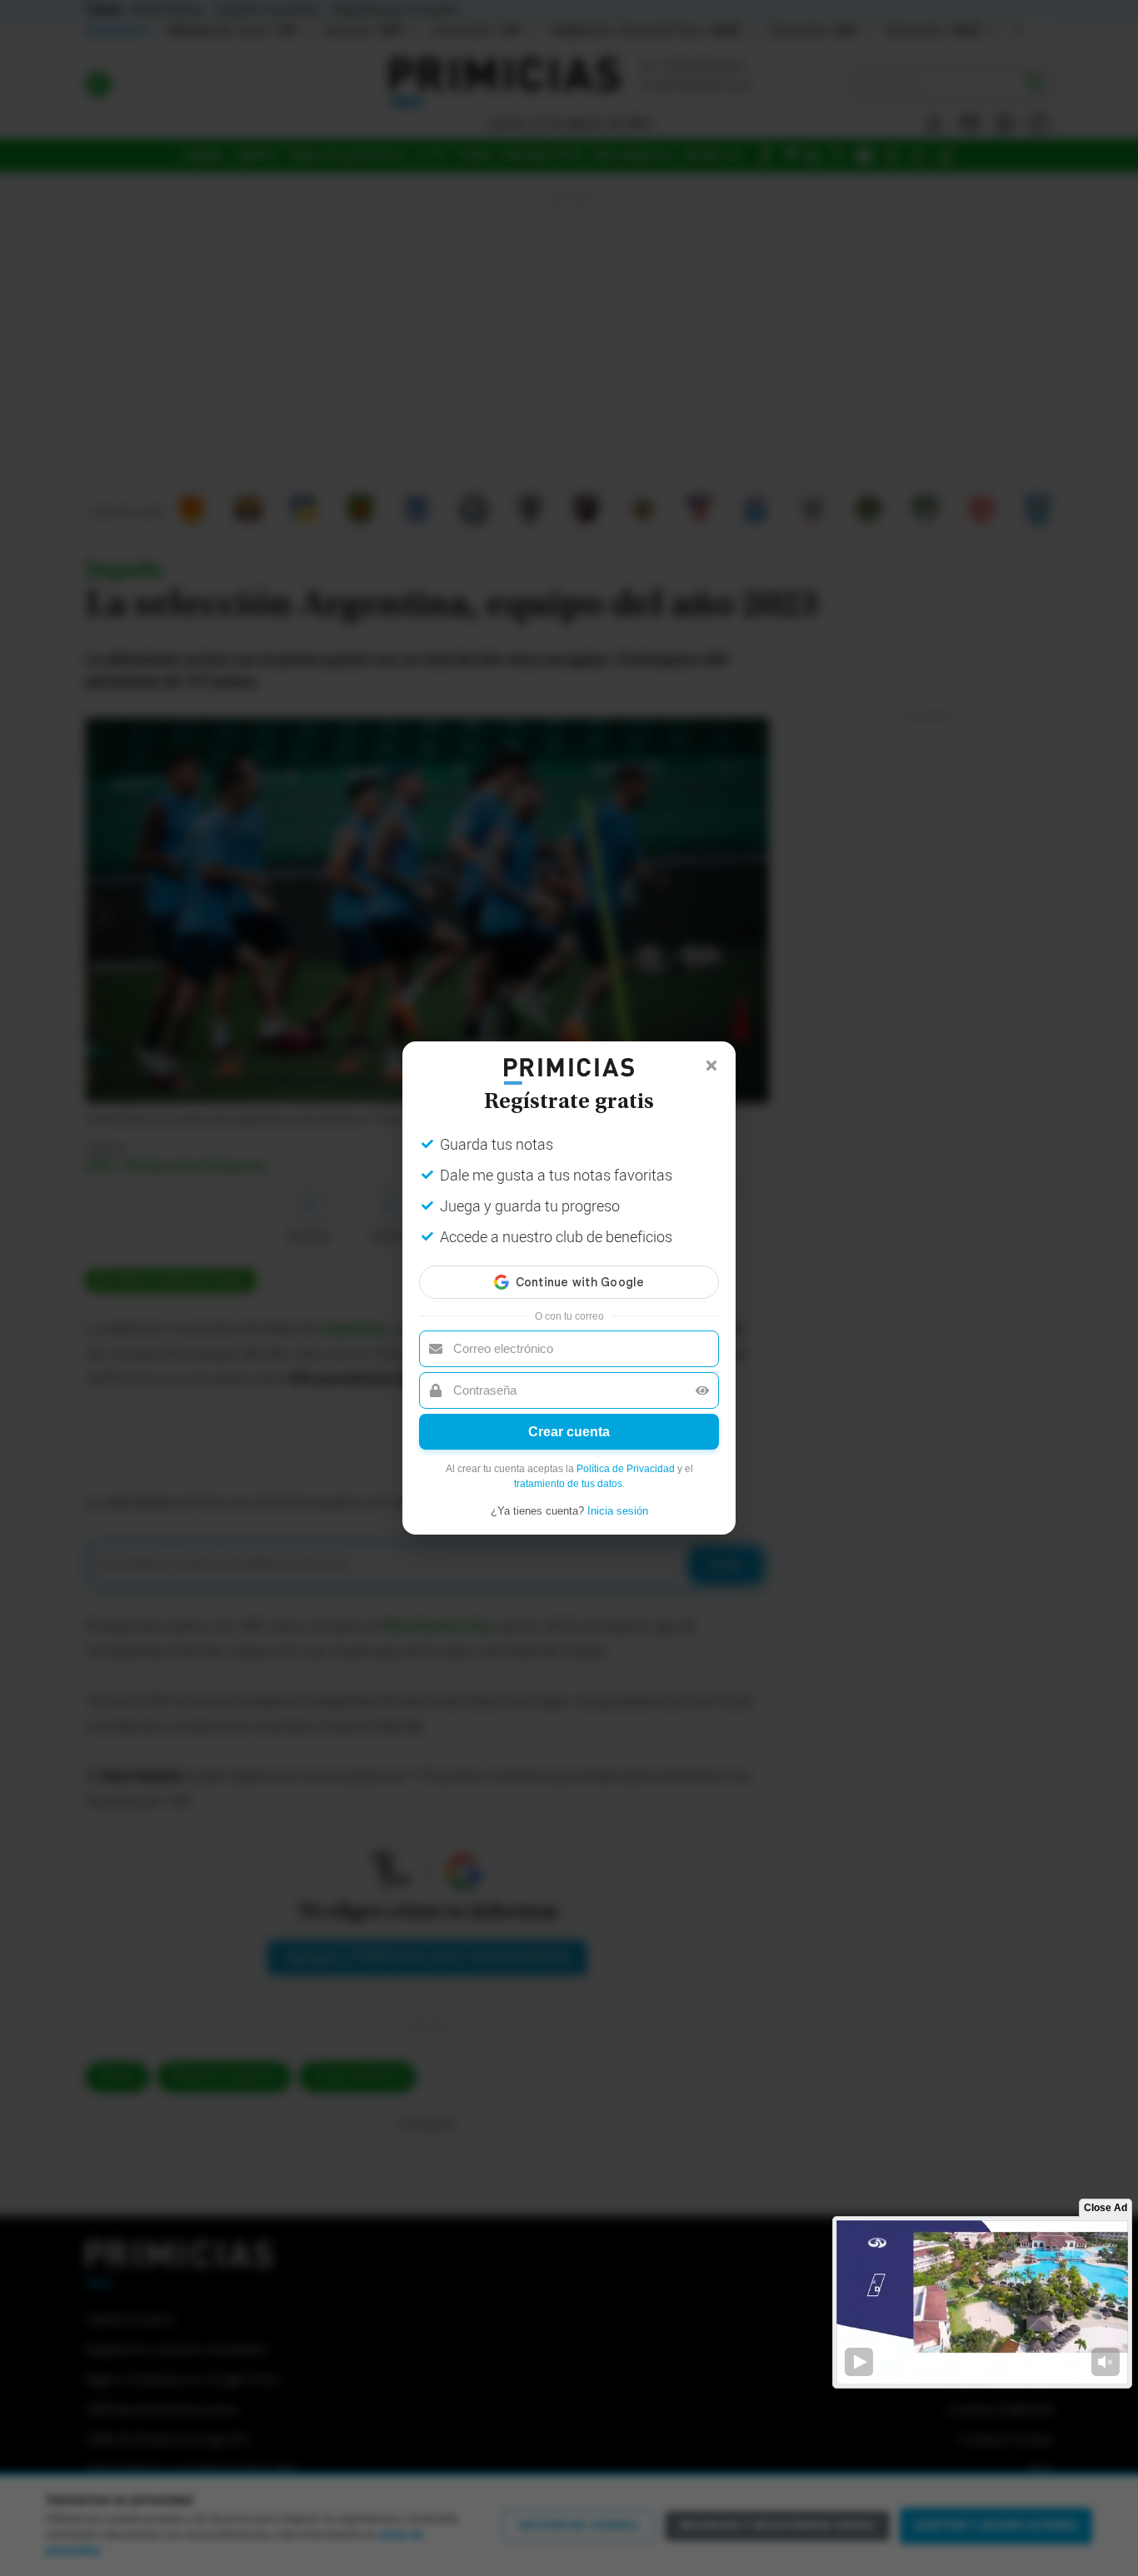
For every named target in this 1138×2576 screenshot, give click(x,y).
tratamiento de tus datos (568, 1484)
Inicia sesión (618, 1511)
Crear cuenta (569, 1432)
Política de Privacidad (626, 1469)
